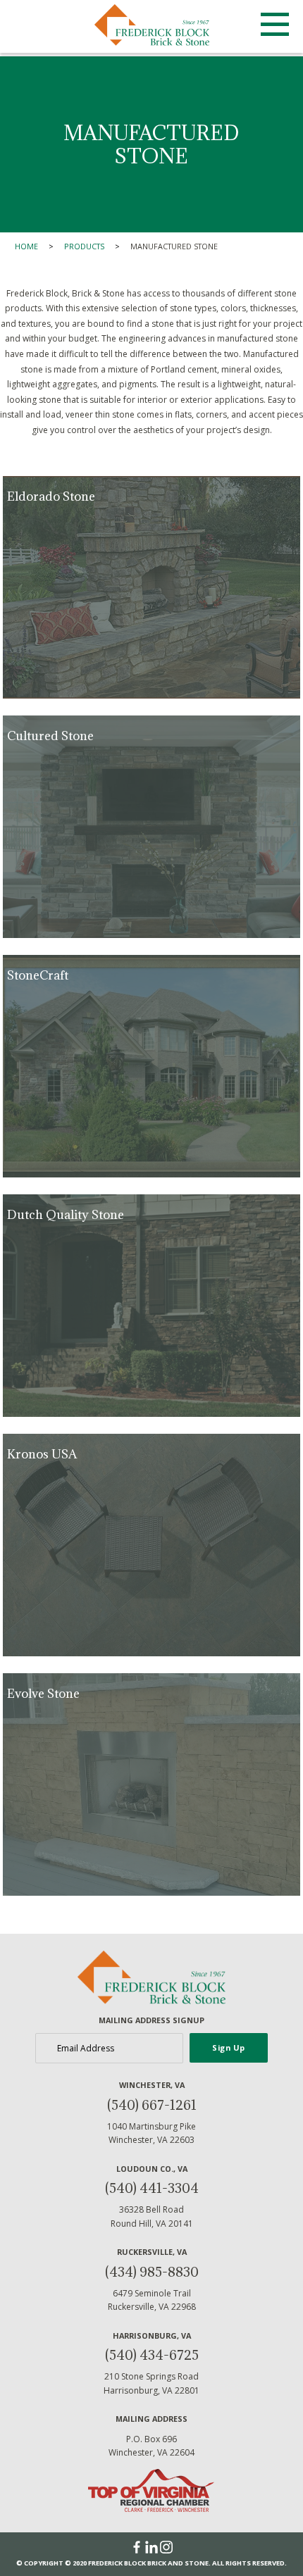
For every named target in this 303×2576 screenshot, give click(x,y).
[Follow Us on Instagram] (166, 2547)
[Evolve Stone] (151, 1784)
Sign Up (229, 2047)
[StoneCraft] (151, 1066)
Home (26, 246)
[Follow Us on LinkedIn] (153, 2547)
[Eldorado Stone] (151, 587)
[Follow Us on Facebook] (138, 2547)
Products (84, 246)
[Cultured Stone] (151, 827)
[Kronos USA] (151, 1545)
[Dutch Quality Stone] (151, 1306)
